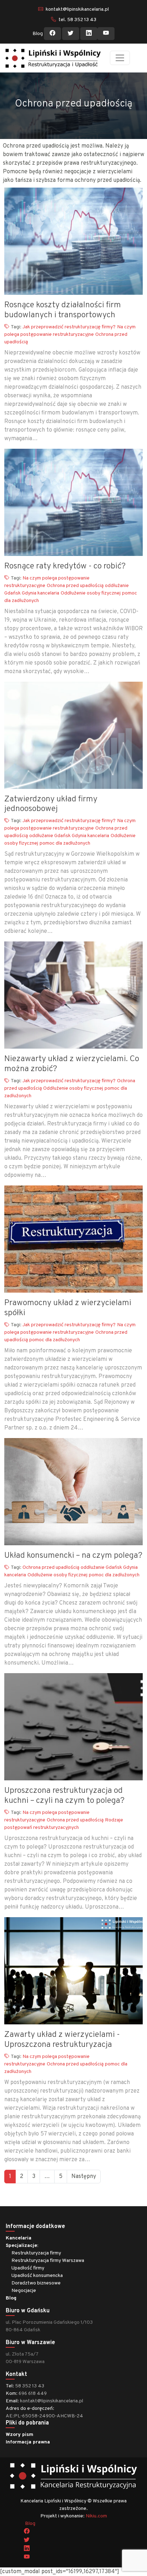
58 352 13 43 (30, 2386)
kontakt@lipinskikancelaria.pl (77, 9)
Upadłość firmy (28, 2268)
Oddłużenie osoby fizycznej (91, 593)
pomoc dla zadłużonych (65, 843)
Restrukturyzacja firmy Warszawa (48, 2261)
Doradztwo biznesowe (36, 2283)
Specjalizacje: (22, 2246)
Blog (38, 34)
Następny (84, 2177)
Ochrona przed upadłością (75, 586)
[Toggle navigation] (120, 58)
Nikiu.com (96, 2516)
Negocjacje (24, 2291)
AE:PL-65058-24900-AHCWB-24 (44, 2416)
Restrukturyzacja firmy (36, 2253)
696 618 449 (33, 2394)
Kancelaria (19, 2238)
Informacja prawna (28, 2442)
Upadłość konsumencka (37, 2276)
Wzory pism (19, 2435)
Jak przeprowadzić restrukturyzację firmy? (69, 327)
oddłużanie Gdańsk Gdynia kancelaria (69, 836)
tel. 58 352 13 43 (77, 20)
